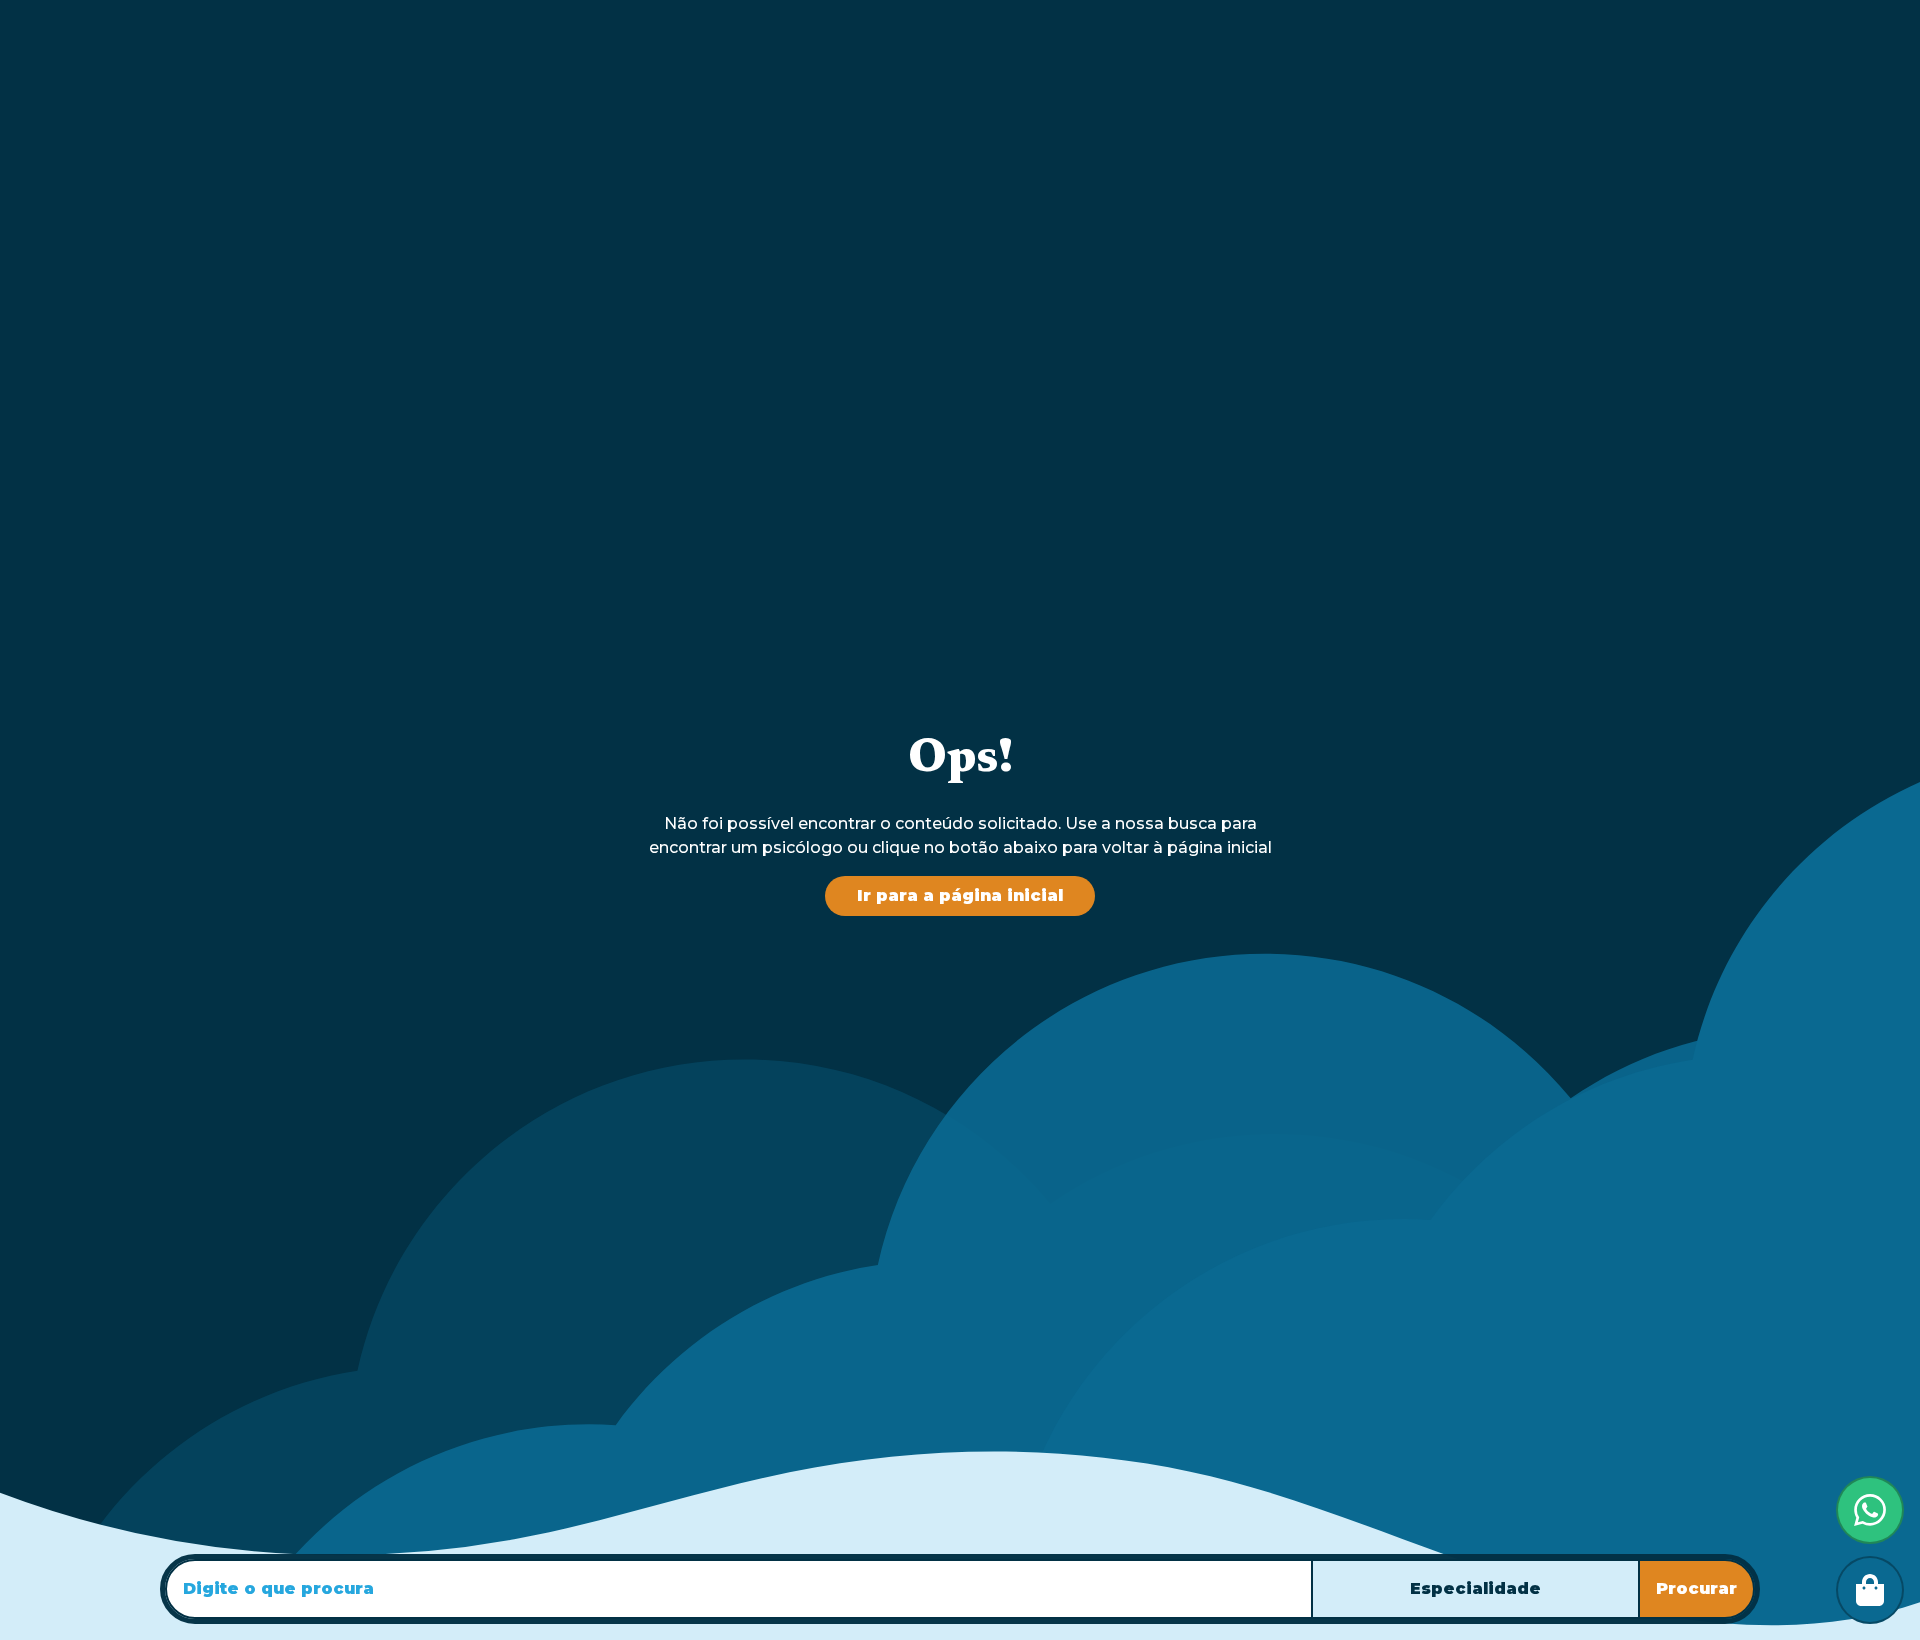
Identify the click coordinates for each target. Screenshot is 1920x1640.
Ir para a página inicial (960, 895)
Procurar (1696, 1588)
